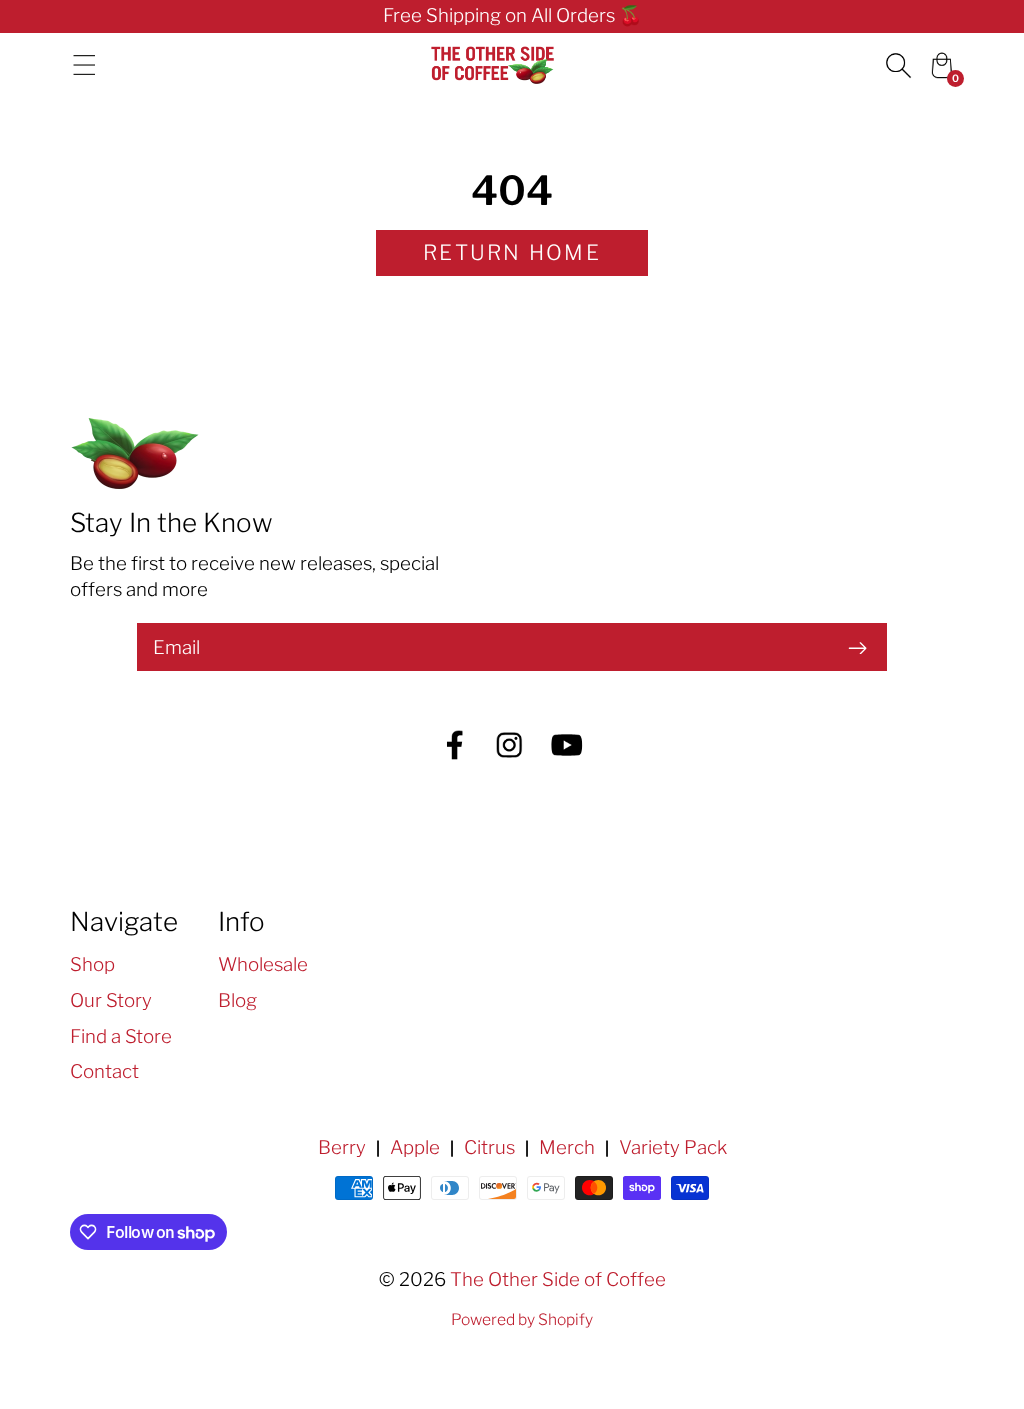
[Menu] (84, 65)
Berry (342, 1147)
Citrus (489, 1147)
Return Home (512, 252)
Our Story (111, 1000)
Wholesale (263, 964)
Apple (415, 1147)
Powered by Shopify (522, 1319)
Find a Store (121, 1036)
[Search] (898, 65)
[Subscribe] (857, 647)
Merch (567, 1147)
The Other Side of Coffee (558, 1279)
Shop (92, 964)
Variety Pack (673, 1147)
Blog (237, 1000)
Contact (104, 1071)
